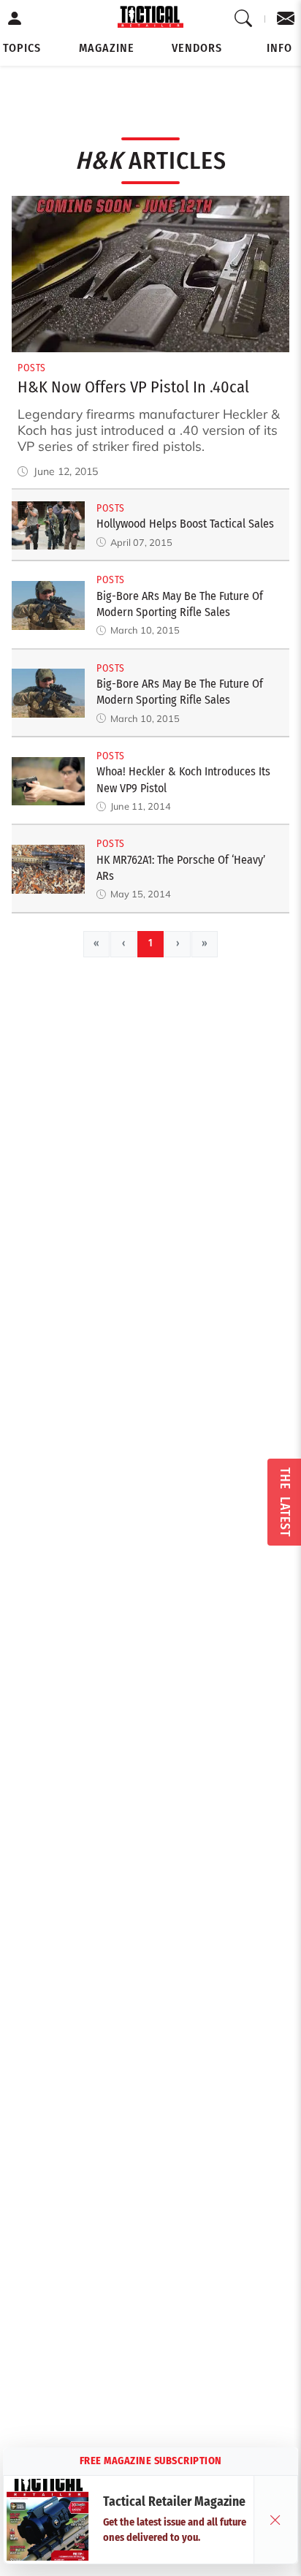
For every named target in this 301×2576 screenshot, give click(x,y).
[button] (22, 48)
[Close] (275, 2520)
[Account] (15, 19)
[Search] (244, 19)
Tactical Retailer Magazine (174, 2502)
